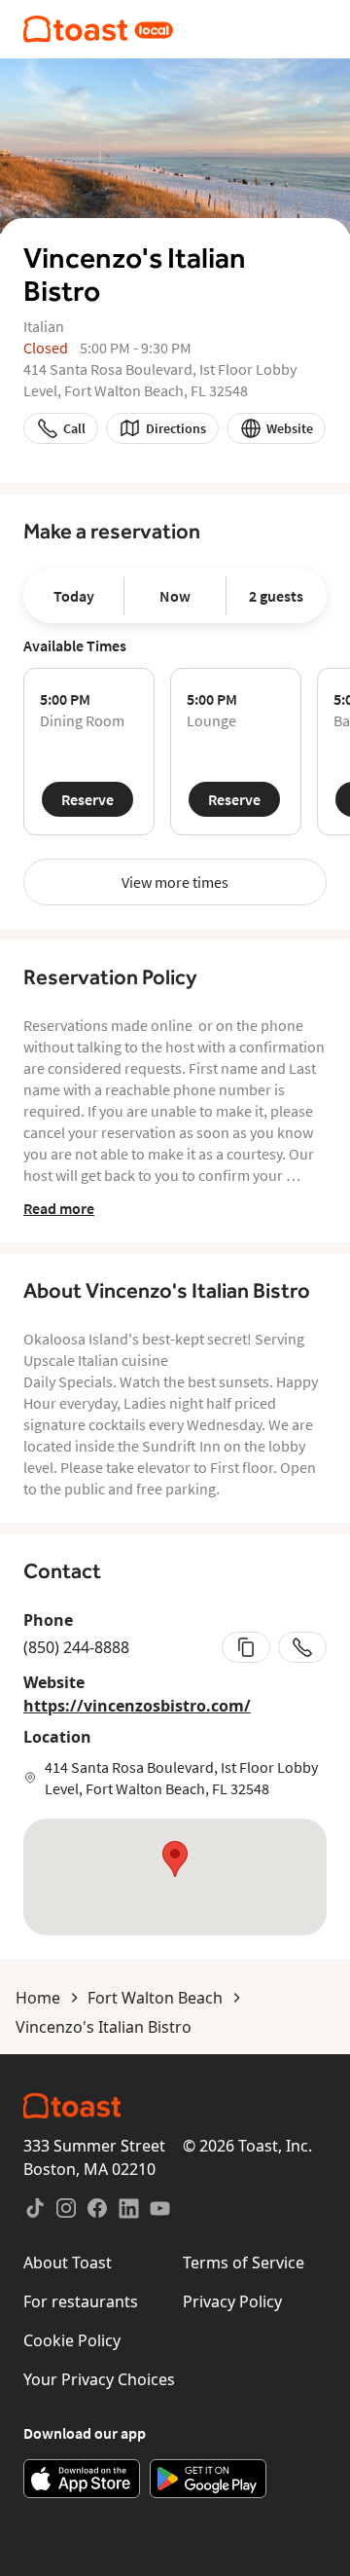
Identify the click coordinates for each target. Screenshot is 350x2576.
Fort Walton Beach (155, 1998)
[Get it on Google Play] (208, 2479)
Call (74, 428)
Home (38, 1998)
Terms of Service (244, 2263)
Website (290, 428)
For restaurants (81, 2301)
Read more (59, 1208)
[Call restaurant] (302, 1647)
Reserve (87, 799)
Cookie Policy (72, 2340)
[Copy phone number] (246, 1647)
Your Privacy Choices (99, 2379)
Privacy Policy (232, 2301)
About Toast (68, 2263)
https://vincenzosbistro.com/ (137, 1706)
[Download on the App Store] (82, 2479)
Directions (176, 428)
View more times (175, 882)
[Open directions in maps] (175, 1877)
